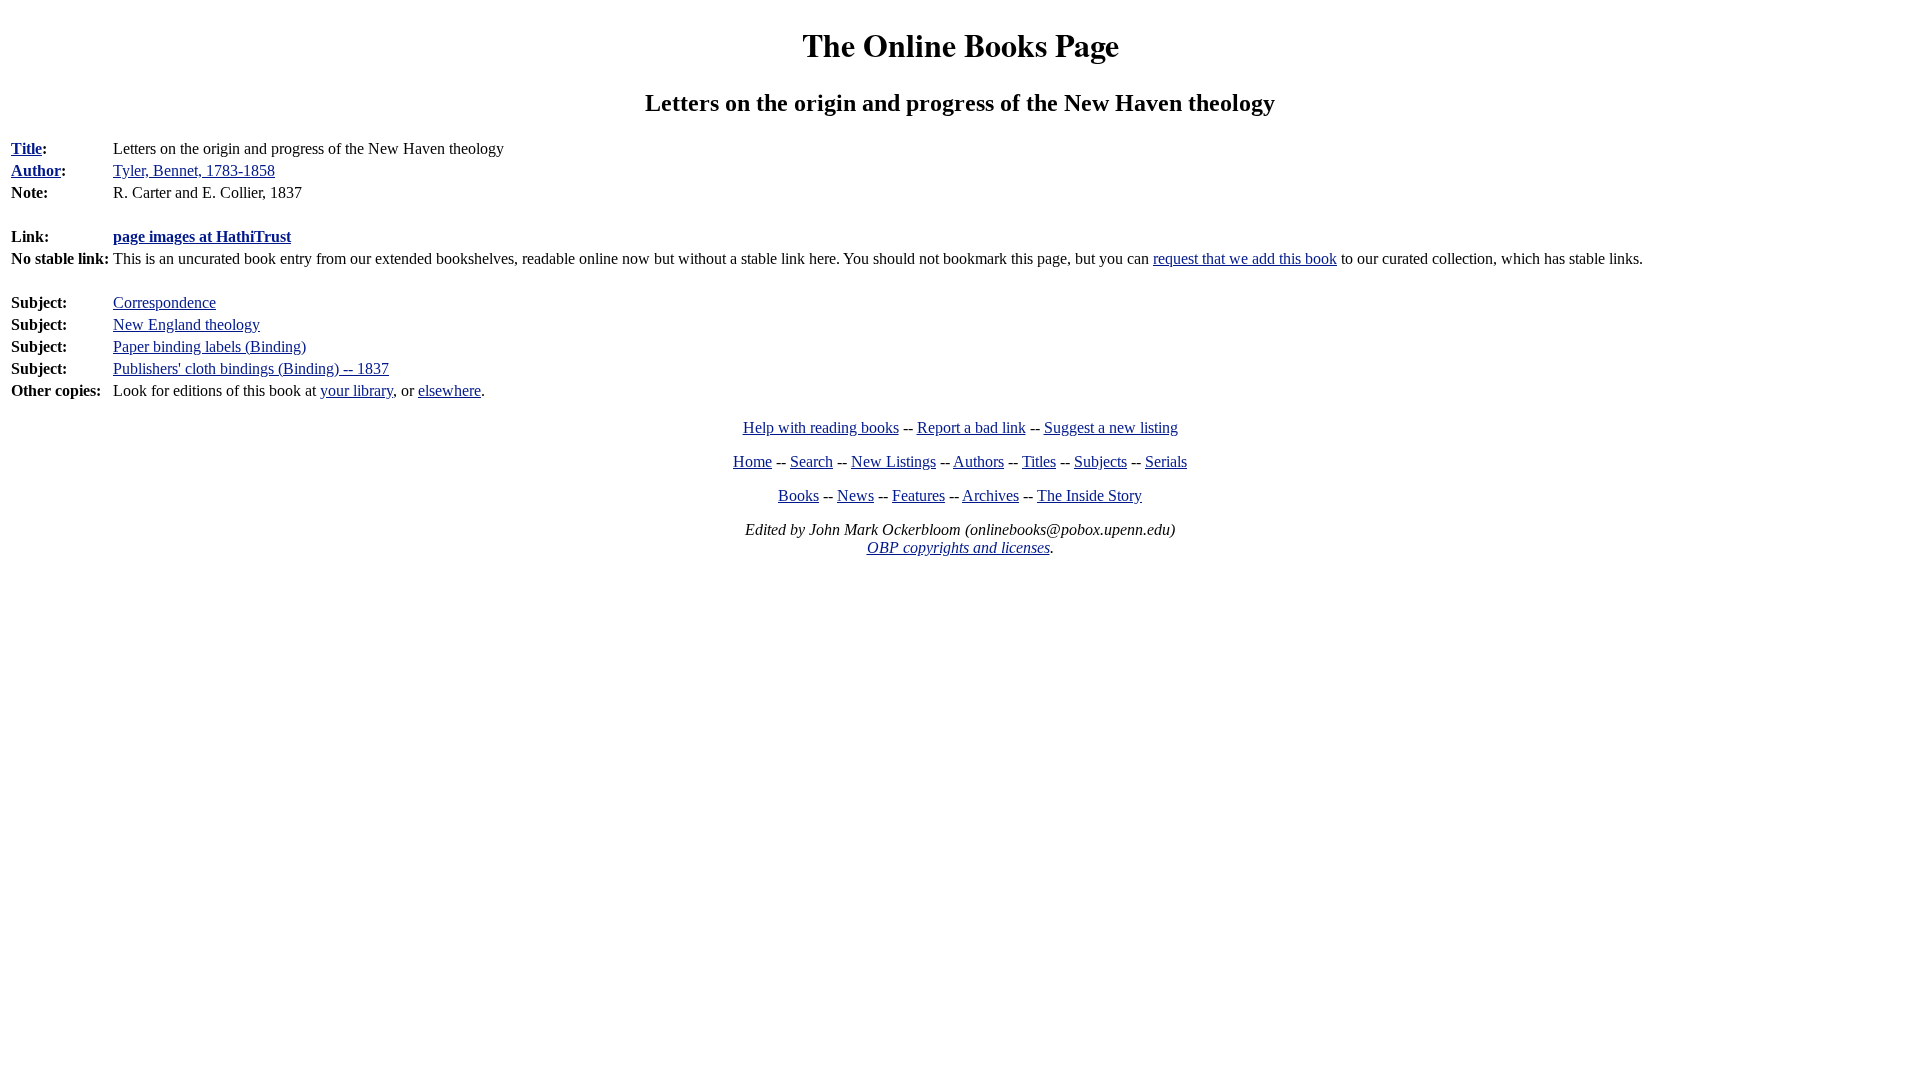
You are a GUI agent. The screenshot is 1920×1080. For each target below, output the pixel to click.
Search (811, 461)
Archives (990, 495)
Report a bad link (971, 427)
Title (26, 148)
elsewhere (449, 390)
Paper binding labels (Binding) (209, 346)
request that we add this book (1245, 258)
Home (752, 461)
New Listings (893, 461)
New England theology (186, 324)
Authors (978, 461)
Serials (1166, 461)
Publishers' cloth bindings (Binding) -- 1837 (251, 368)
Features (918, 495)
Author (36, 170)
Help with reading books (821, 427)
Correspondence (164, 302)
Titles (1039, 461)
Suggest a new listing (1111, 427)
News (855, 495)
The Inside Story (1089, 495)
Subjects (1100, 461)
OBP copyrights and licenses (958, 547)
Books (798, 495)
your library (356, 390)
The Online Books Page (960, 44)
